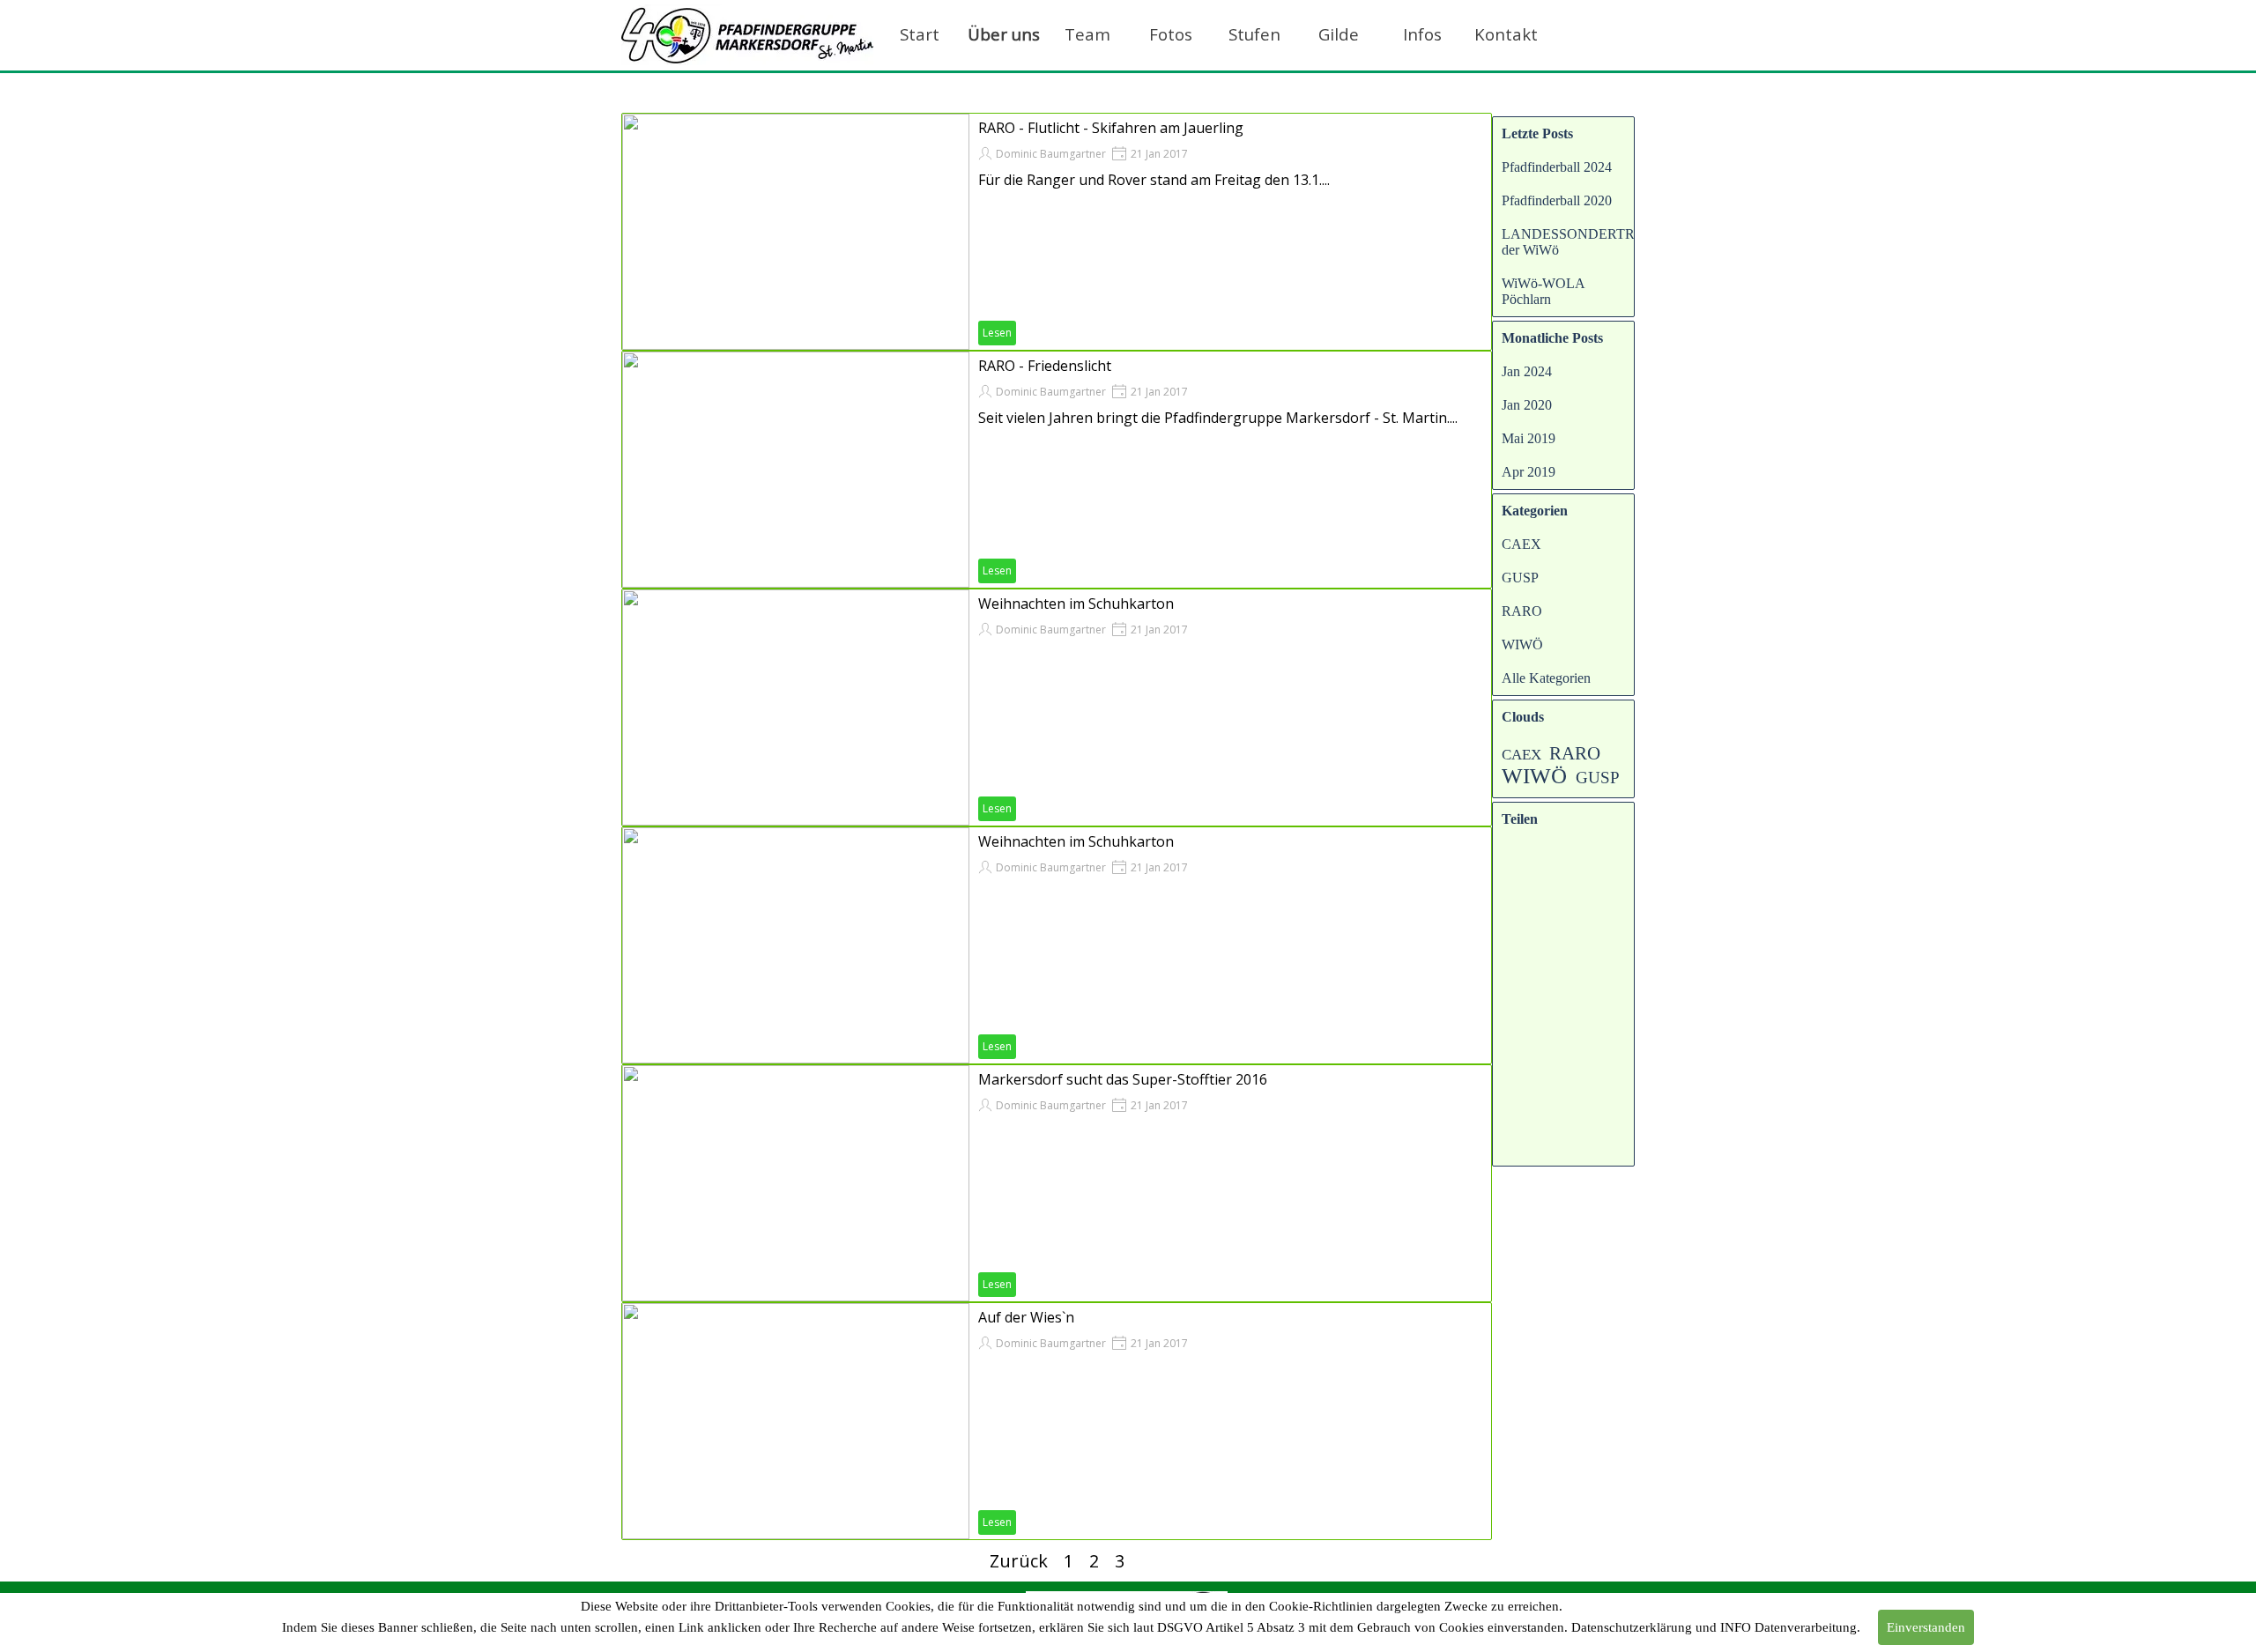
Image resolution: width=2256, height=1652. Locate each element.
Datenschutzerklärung (1632, 1627)
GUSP (1520, 578)
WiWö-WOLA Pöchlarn (1543, 291)
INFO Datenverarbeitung (1788, 1627)
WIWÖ (1522, 645)
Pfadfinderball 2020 (1557, 200)
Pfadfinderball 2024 (1557, 167)
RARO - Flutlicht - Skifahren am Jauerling (1111, 128)
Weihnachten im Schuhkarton (1076, 604)
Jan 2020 (1527, 405)
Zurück (1019, 1561)
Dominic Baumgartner (1051, 154)
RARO (1522, 611)
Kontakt (1506, 34)
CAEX (1521, 544)
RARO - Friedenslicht (1045, 366)
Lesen (997, 333)
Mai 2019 (1529, 438)
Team (1087, 34)
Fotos (1171, 34)
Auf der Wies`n (1026, 1317)
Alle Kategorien (1546, 678)
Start (920, 34)
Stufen (1254, 34)
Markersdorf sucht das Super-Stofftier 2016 (1123, 1079)
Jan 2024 (1527, 371)
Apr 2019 (1529, 472)
